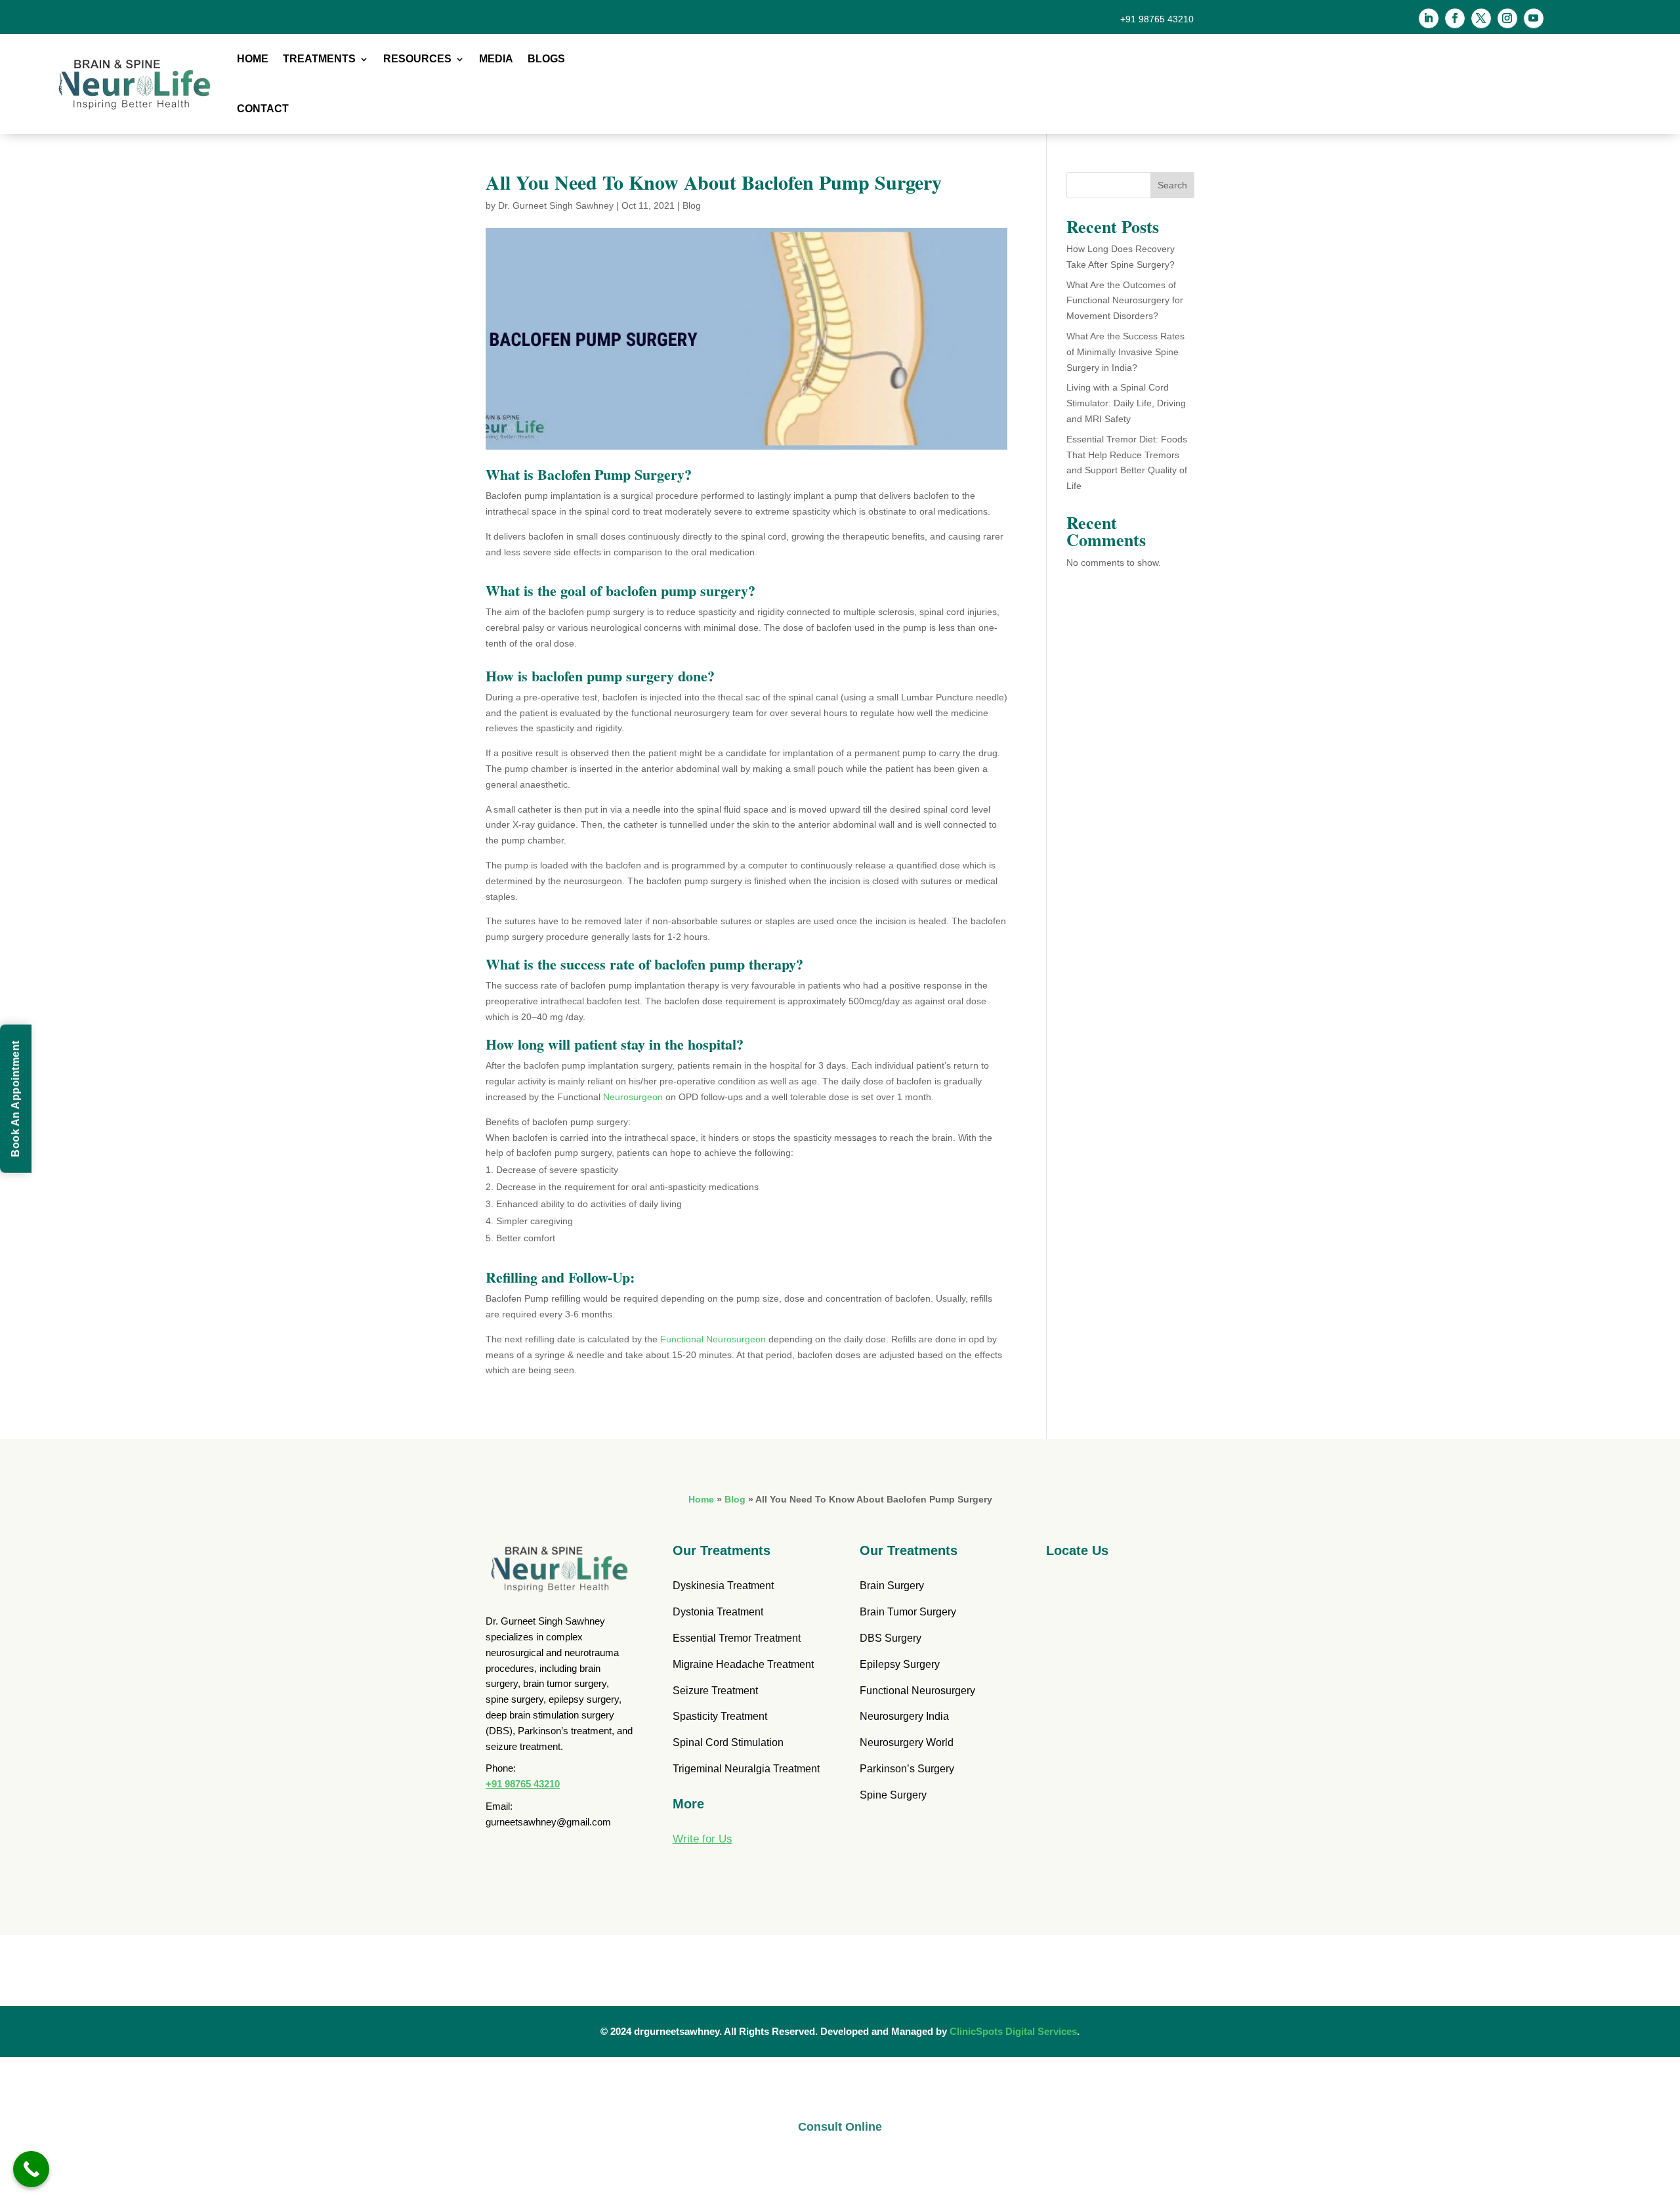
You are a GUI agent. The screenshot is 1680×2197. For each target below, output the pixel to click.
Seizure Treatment (715, 1691)
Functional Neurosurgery (917, 1691)
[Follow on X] (1481, 18)
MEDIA (496, 59)
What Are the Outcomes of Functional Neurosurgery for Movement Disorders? (1125, 301)
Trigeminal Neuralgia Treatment (746, 1769)
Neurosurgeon (633, 1097)
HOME (253, 59)
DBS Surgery (891, 1638)
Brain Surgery (892, 1586)
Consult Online (840, 2127)
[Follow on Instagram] (1507, 18)
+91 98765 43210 (523, 1784)
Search (1172, 185)
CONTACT (263, 109)
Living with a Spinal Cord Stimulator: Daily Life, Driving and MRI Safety (1126, 403)
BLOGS (546, 59)
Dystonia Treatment (718, 1612)
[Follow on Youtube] (1534, 18)
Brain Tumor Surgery (908, 1612)
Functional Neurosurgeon (714, 1339)
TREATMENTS (319, 59)
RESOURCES (417, 59)
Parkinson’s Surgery (907, 1769)
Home (701, 1499)
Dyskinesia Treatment (723, 1586)
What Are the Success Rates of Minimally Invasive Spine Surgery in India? (1125, 352)
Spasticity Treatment (720, 1716)
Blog (692, 205)
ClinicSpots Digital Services (1013, 2031)
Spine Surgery (893, 1795)
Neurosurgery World (907, 1742)
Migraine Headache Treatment (743, 1664)
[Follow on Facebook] (1455, 18)
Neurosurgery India (904, 1716)
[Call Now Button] (31, 2169)
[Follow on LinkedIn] (1429, 18)
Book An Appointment (15, 1099)
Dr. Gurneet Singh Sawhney (556, 205)
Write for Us (703, 1839)
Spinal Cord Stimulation (728, 1742)
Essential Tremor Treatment (737, 1638)
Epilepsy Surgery (900, 1664)
